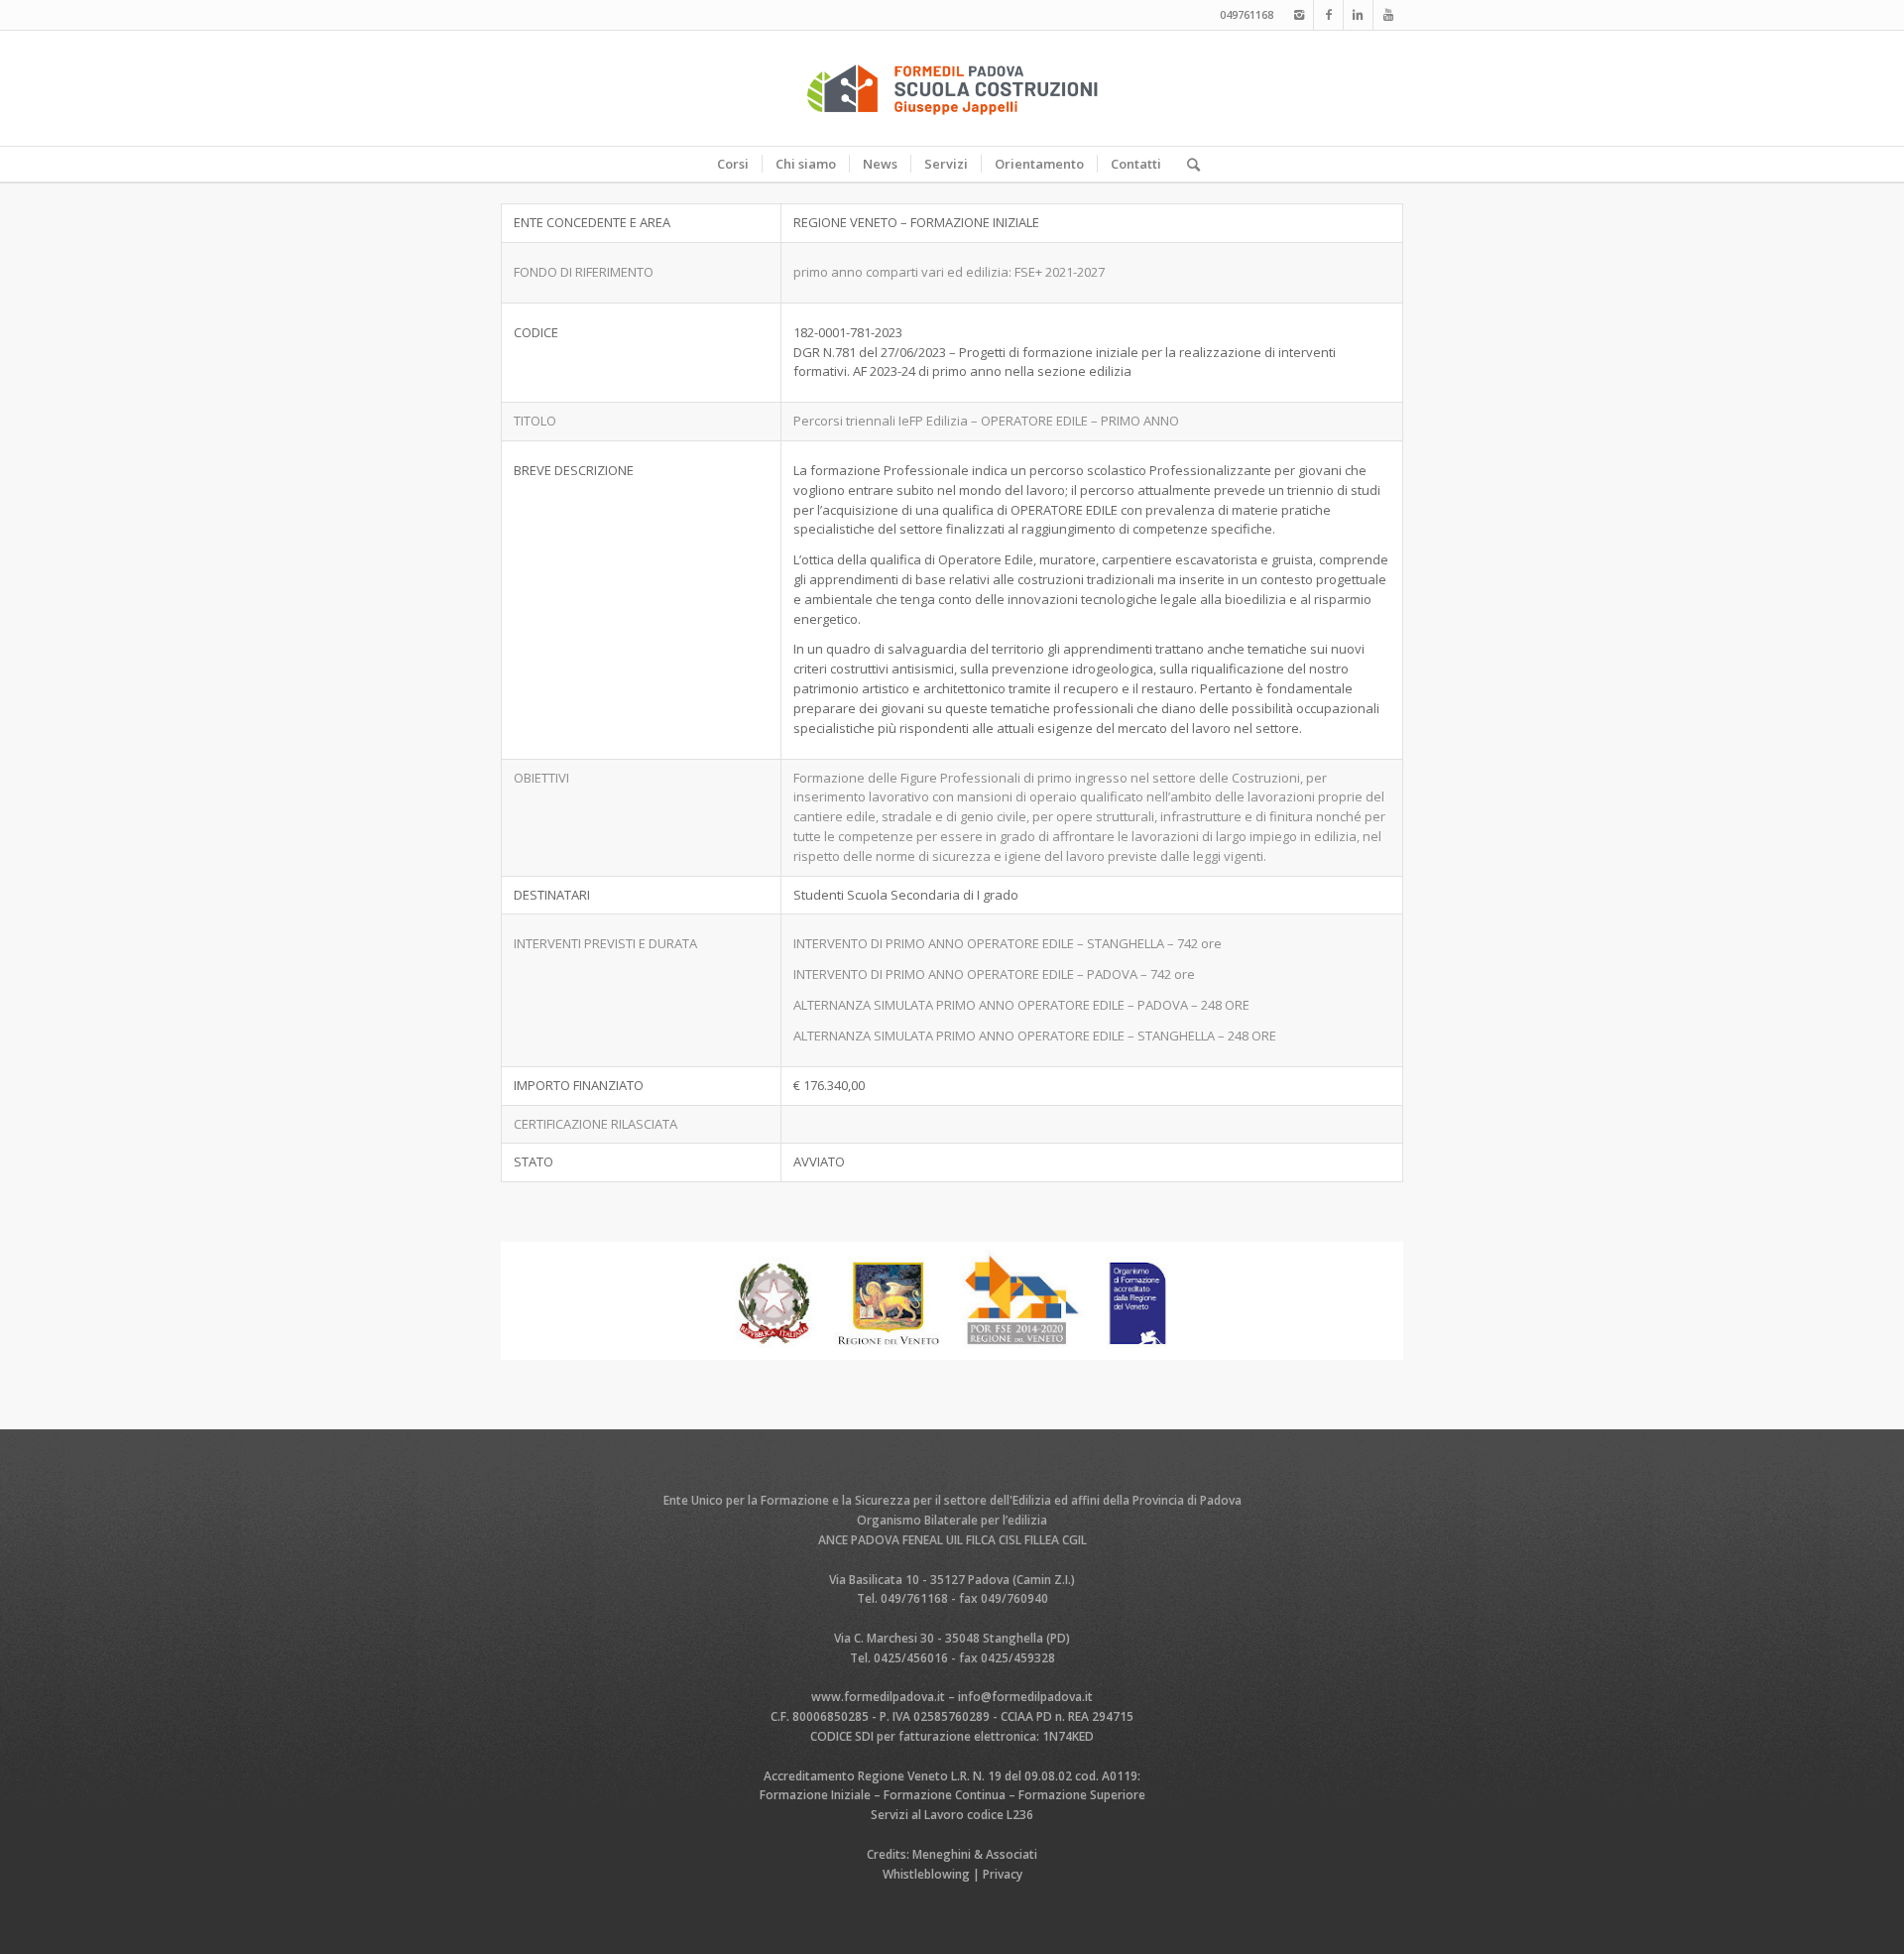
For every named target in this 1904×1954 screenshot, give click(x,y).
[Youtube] (1388, 15)
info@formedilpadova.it (1025, 1697)
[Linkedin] (1358, 15)
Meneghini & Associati (975, 1854)
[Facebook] (1328, 15)
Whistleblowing (926, 1874)
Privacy (1003, 1874)
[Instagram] (1299, 15)
